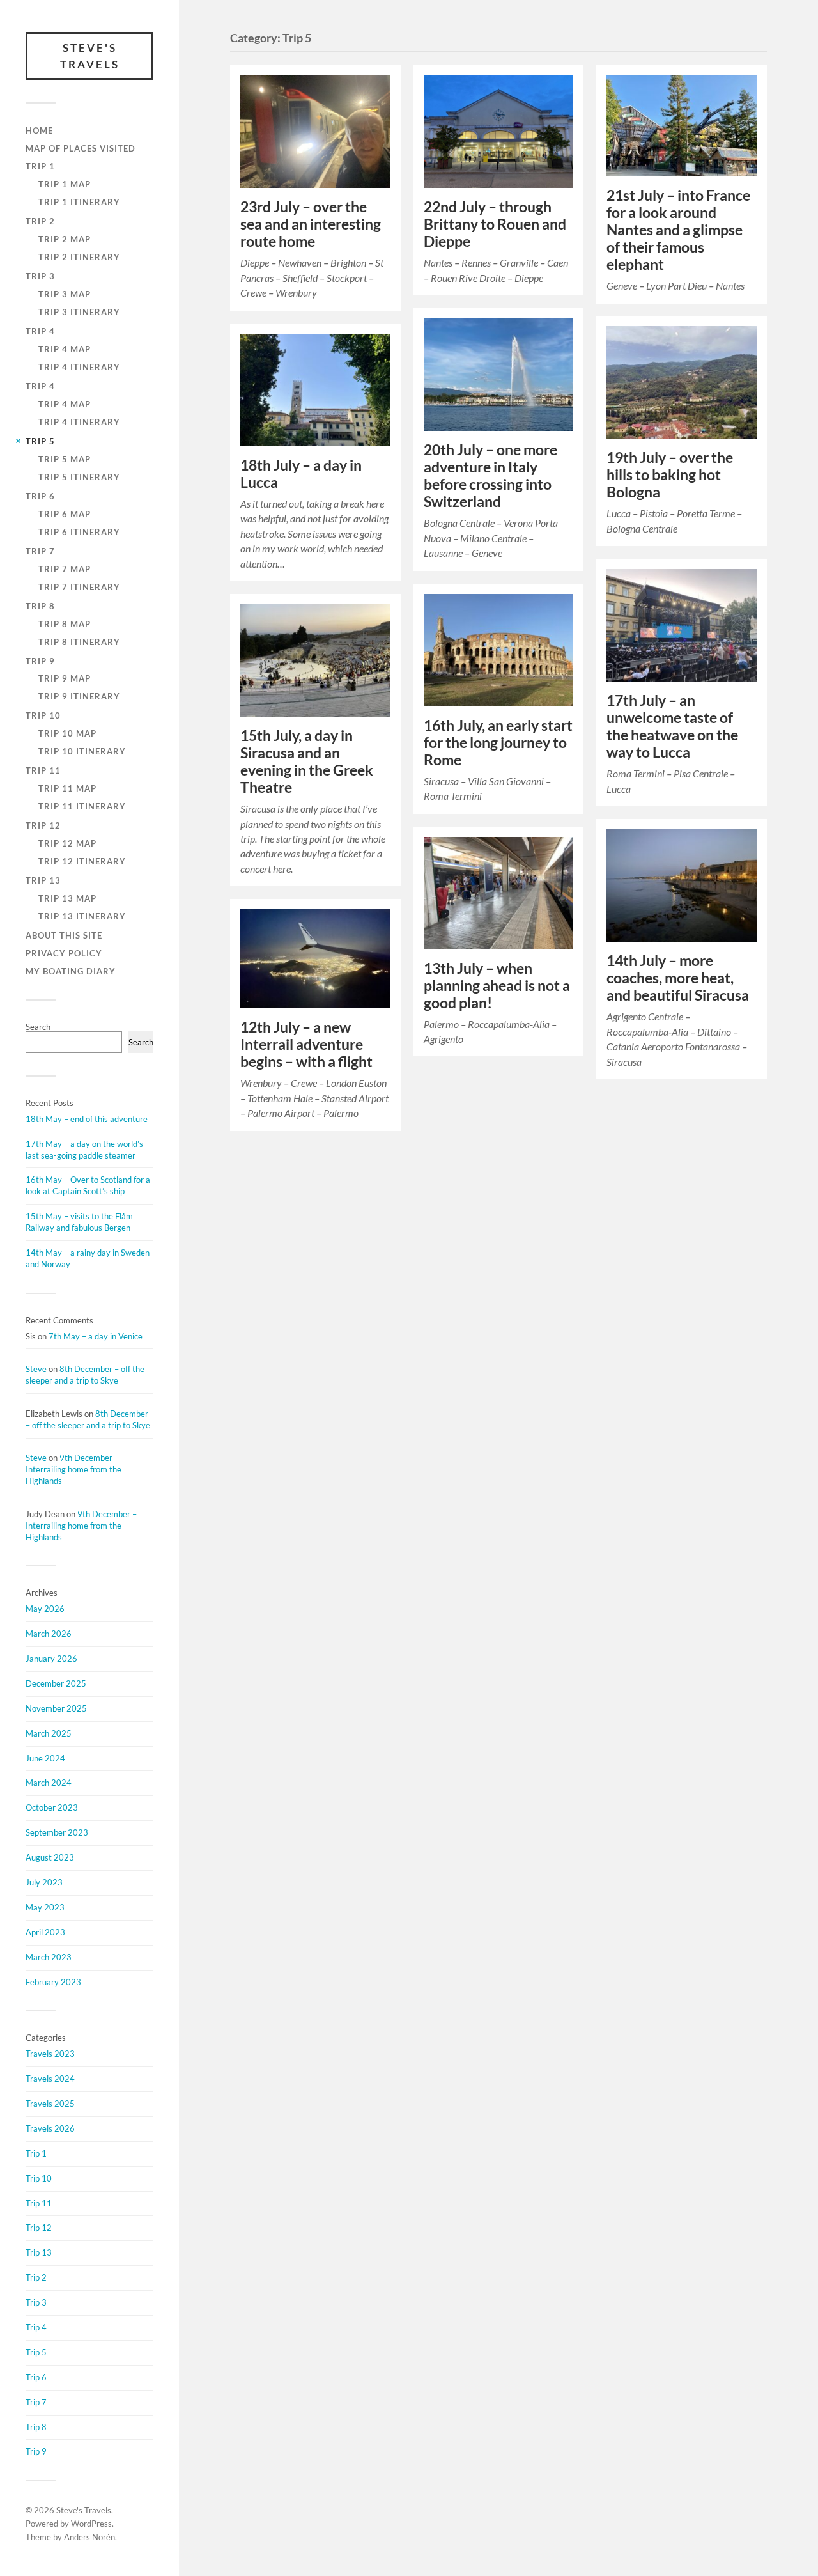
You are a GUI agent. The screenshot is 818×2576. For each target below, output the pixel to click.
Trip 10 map (67, 733)
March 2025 (49, 1733)
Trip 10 (43, 715)
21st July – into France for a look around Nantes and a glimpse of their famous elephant (678, 230)
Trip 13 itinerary (82, 916)
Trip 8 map (65, 624)
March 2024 (49, 1783)
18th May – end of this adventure (87, 1119)
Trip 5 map (65, 459)
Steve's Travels (90, 56)
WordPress (91, 2524)
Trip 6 (40, 496)
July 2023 (44, 1882)
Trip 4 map (65, 349)
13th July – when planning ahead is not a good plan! (497, 986)
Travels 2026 (50, 2128)
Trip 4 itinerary (79, 367)
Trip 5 (40, 441)
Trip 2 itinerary (79, 257)
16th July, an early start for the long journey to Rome (498, 743)
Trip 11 (43, 770)
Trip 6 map (65, 514)
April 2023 (45, 1932)
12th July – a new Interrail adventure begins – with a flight (306, 1044)
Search (38, 1027)
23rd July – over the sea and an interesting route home (311, 224)
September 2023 (57, 1832)
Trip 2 (40, 221)
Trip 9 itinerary (79, 696)
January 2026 (51, 1659)
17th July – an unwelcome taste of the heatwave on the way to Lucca (672, 726)
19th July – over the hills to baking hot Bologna (670, 475)
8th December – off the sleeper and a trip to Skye (85, 1375)
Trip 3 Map (65, 294)
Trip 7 (40, 551)
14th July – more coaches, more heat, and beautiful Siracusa (678, 978)
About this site (64, 935)
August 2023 (50, 1857)
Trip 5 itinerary (79, 477)
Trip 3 (40, 276)
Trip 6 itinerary (79, 532)
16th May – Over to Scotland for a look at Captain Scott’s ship (88, 1185)
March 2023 (49, 1957)
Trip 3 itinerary (79, 312)
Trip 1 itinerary (79, 202)
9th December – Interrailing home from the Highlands (73, 1469)
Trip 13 (43, 880)
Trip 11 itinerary (82, 806)
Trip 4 (40, 331)
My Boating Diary (71, 971)
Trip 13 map (67, 898)
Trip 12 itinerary (82, 861)
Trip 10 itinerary (82, 751)
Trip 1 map (65, 184)
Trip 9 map (65, 678)
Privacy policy (64, 953)
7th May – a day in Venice (96, 1336)
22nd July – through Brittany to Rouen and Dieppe (495, 224)
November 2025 (56, 1708)
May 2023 (45, 1907)
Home (39, 130)
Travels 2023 (50, 2054)
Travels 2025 (50, 2104)
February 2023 (53, 1982)
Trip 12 (43, 825)
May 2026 (45, 1609)
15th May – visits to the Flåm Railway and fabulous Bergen (79, 1222)
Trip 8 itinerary (79, 642)
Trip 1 (40, 166)
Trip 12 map (67, 843)
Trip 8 (40, 606)
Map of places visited (81, 148)
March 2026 (49, 1634)
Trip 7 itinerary (79, 587)
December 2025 (56, 1683)
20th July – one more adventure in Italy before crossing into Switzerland (490, 476)
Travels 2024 (50, 2079)
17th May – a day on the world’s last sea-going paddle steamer (84, 1150)
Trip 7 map (65, 569)
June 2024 (45, 1758)
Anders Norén (89, 2537)
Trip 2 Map (65, 239)
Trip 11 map (67, 788)
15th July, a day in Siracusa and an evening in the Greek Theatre (307, 761)
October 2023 (52, 1807)
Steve (36, 1369)
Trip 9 (40, 661)
